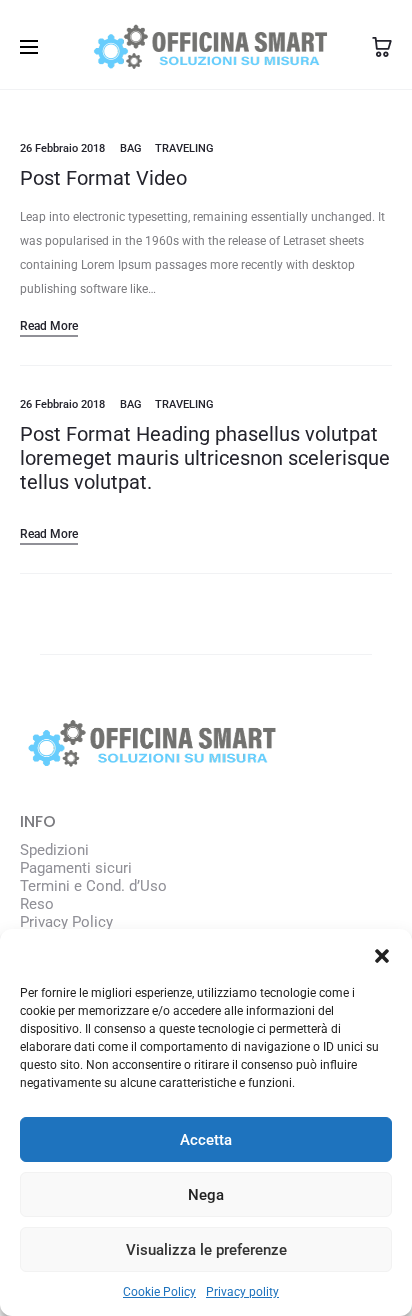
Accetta (206, 1140)
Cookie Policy (159, 1292)
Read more (49, 326)
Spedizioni (54, 850)
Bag (131, 148)
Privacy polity (242, 1292)
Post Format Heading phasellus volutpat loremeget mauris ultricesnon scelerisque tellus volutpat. (205, 458)
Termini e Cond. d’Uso (93, 886)
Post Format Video (103, 178)
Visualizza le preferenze (206, 1250)
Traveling (184, 148)
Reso (37, 904)
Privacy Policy (66, 922)
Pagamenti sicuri (76, 868)
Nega (206, 1195)
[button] (382, 954)
